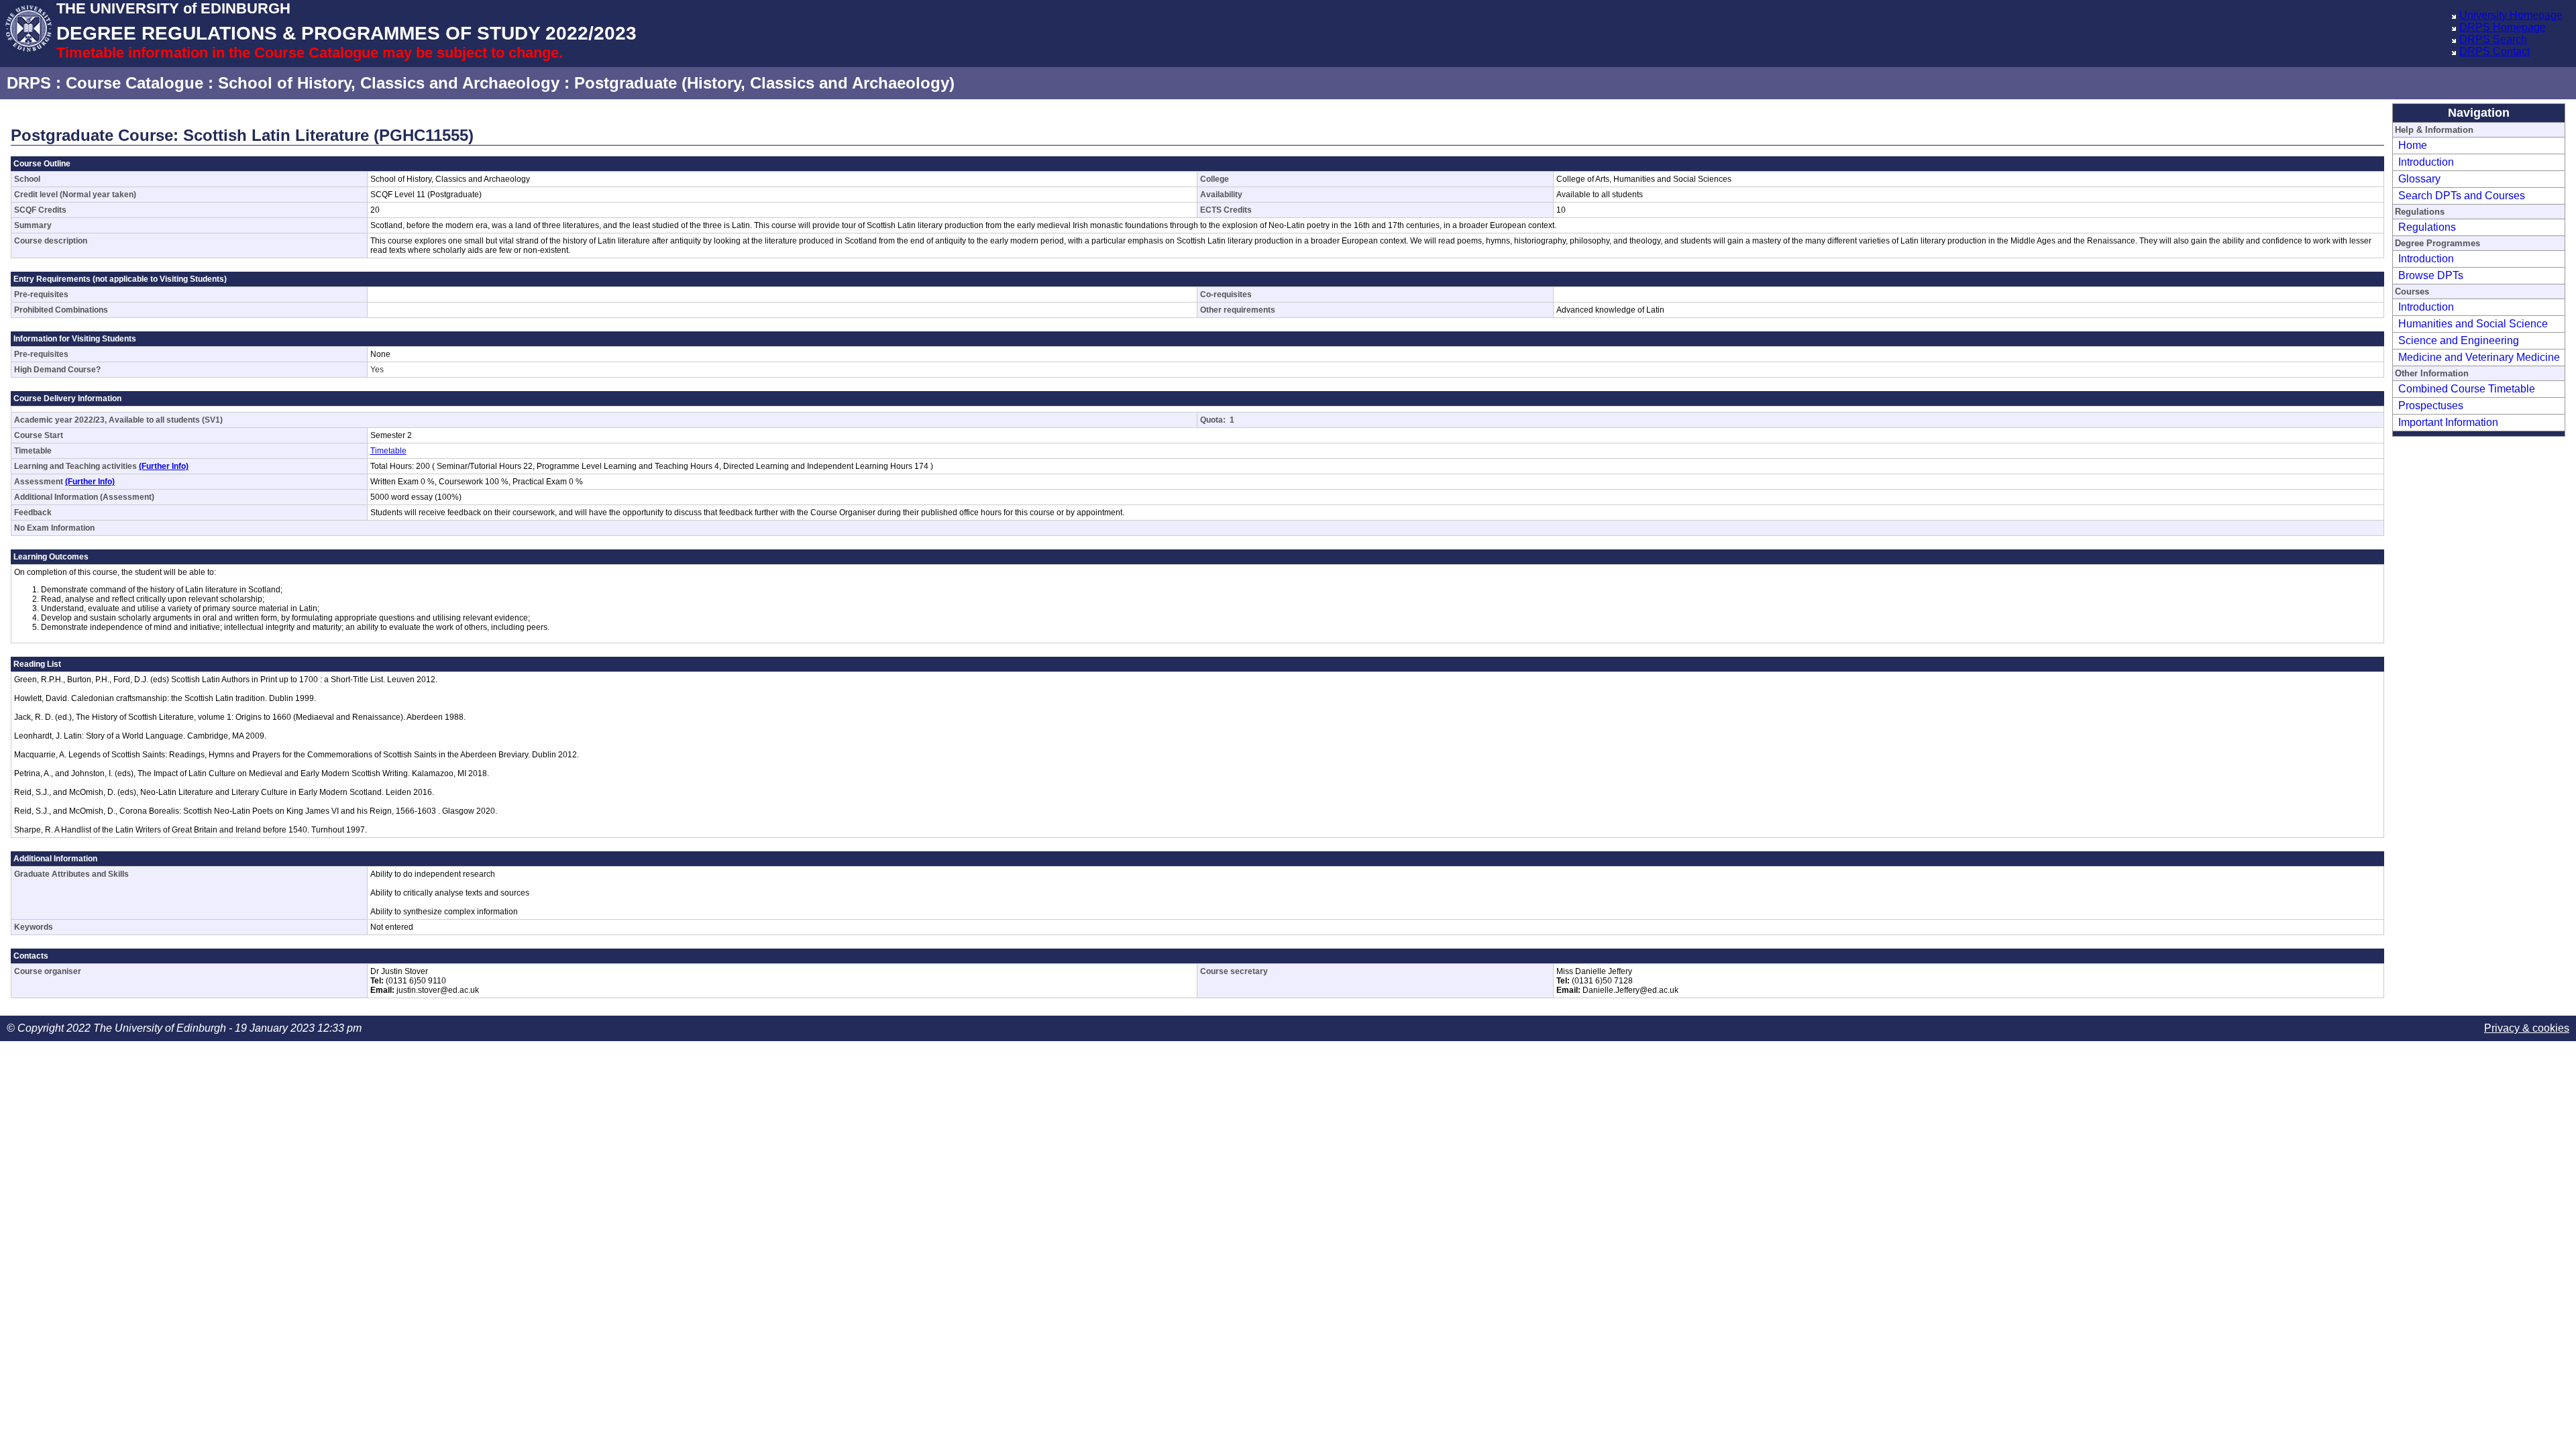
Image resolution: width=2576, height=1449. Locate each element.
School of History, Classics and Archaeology (389, 83)
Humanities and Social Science (2473, 324)
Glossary (2419, 179)
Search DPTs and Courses (2462, 196)
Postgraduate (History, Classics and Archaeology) (764, 83)
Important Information (2448, 422)
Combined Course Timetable (2467, 389)
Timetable (388, 451)
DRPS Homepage (2503, 27)
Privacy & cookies (2527, 1028)
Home (2413, 145)
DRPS (29, 83)
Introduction (2426, 162)
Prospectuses (2431, 406)
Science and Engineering (2459, 340)
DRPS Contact (2494, 51)
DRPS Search (2493, 39)
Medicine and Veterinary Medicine (2479, 357)
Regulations (2427, 227)
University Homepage (2511, 15)
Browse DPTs (2431, 275)
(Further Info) (164, 466)
